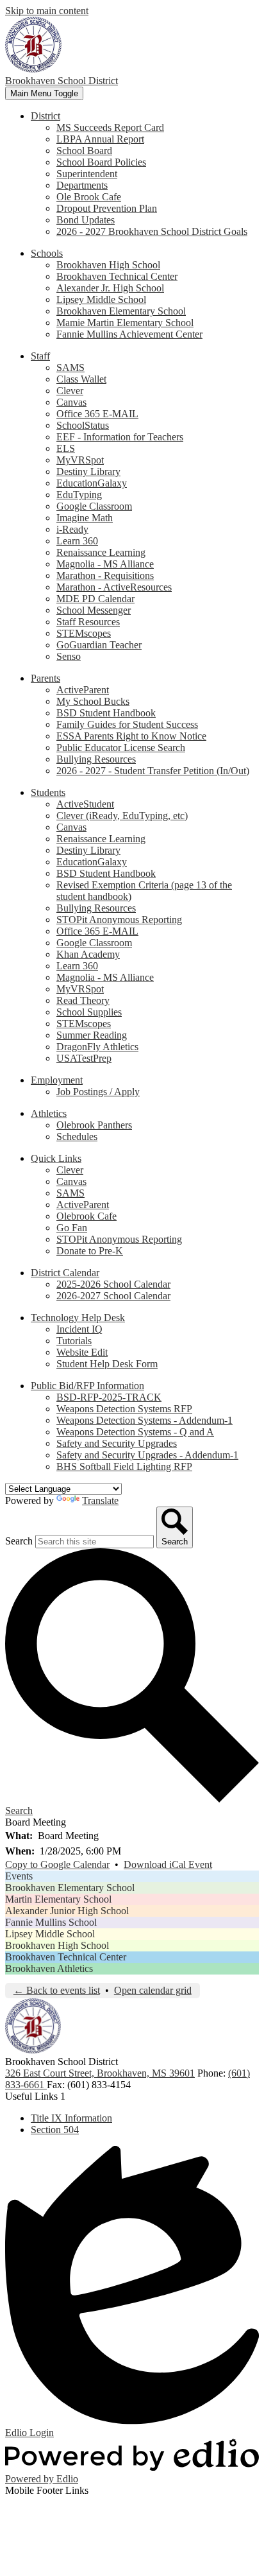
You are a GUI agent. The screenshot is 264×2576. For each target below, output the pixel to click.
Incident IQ (79, 1329)
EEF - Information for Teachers (120, 437)
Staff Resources (88, 622)
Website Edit (82, 1352)
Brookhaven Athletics (49, 1968)
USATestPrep (84, 1058)
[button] (45, 116)
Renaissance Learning (101, 552)
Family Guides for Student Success (127, 724)
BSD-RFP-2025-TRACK (109, 1397)
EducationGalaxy (92, 483)
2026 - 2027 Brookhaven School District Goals (152, 231)
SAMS (70, 367)
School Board (84, 151)
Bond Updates (86, 220)
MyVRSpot (80, 460)
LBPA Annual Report (100, 139)
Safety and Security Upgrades (117, 1443)
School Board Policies (101, 162)
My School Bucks (93, 701)
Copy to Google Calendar (57, 1864)
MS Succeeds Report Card (110, 127)
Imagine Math (85, 518)
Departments (82, 185)
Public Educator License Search (121, 748)
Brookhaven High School (108, 265)
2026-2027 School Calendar (113, 1296)
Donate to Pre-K (90, 1251)
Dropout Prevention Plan (107, 208)
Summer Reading (92, 1035)
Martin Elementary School (58, 1899)
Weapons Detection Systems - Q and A (135, 1432)
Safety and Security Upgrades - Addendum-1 (147, 1455)
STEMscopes (84, 633)
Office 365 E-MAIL (97, 414)
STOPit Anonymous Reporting (119, 920)
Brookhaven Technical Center (117, 276)
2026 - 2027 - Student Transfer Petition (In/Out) (153, 771)
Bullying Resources (96, 759)
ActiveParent (83, 690)
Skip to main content (47, 11)
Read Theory (83, 1000)
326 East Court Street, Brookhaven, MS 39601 (100, 2073)
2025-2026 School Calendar (113, 1284)
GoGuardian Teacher (99, 645)
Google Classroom (94, 506)
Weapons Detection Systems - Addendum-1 (144, 1420)
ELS (66, 448)
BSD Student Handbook (106, 713)
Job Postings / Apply (98, 1092)
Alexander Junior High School (67, 1911)
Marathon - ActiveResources (114, 587)
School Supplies (89, 1012)
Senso (69, 656)
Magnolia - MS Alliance (105, 564)
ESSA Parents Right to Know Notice (131, 736)
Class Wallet (81, 379)
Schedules (77, 1137)
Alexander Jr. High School (110, 288)
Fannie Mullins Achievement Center (129, 334)
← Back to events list (57, 1990)
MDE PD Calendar (95, 599)
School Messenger (94, 610)
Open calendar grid (153, 1990)
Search (19, 1541)
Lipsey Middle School (101, 299)
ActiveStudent (85, 804)
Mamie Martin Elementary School (125, 323)
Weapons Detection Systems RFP (124, 1409)
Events (19, 1876)
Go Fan (72, 1228)
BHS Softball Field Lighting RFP (124, 1466)
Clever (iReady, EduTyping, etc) (122, 816)
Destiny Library (88, 471)
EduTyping (79, 495)
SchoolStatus (83, 425)
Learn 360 (77, 541)
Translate (100, 1500)
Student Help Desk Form (107, 1364)
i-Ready (72, 529)
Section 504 (55, 2130)
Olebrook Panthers (94, 1125)
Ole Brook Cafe (89, 197)
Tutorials (74, 1341)
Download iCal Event (168, 1864)
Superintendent (87, 174)
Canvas (71, 402)
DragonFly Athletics (97, 1047)
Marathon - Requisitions (105, 575)
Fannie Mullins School (51, 1922)
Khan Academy (88, 954)
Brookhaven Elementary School (121, 311)
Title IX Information (71, 2118)
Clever (70, 391)
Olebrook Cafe (87, 1216)
